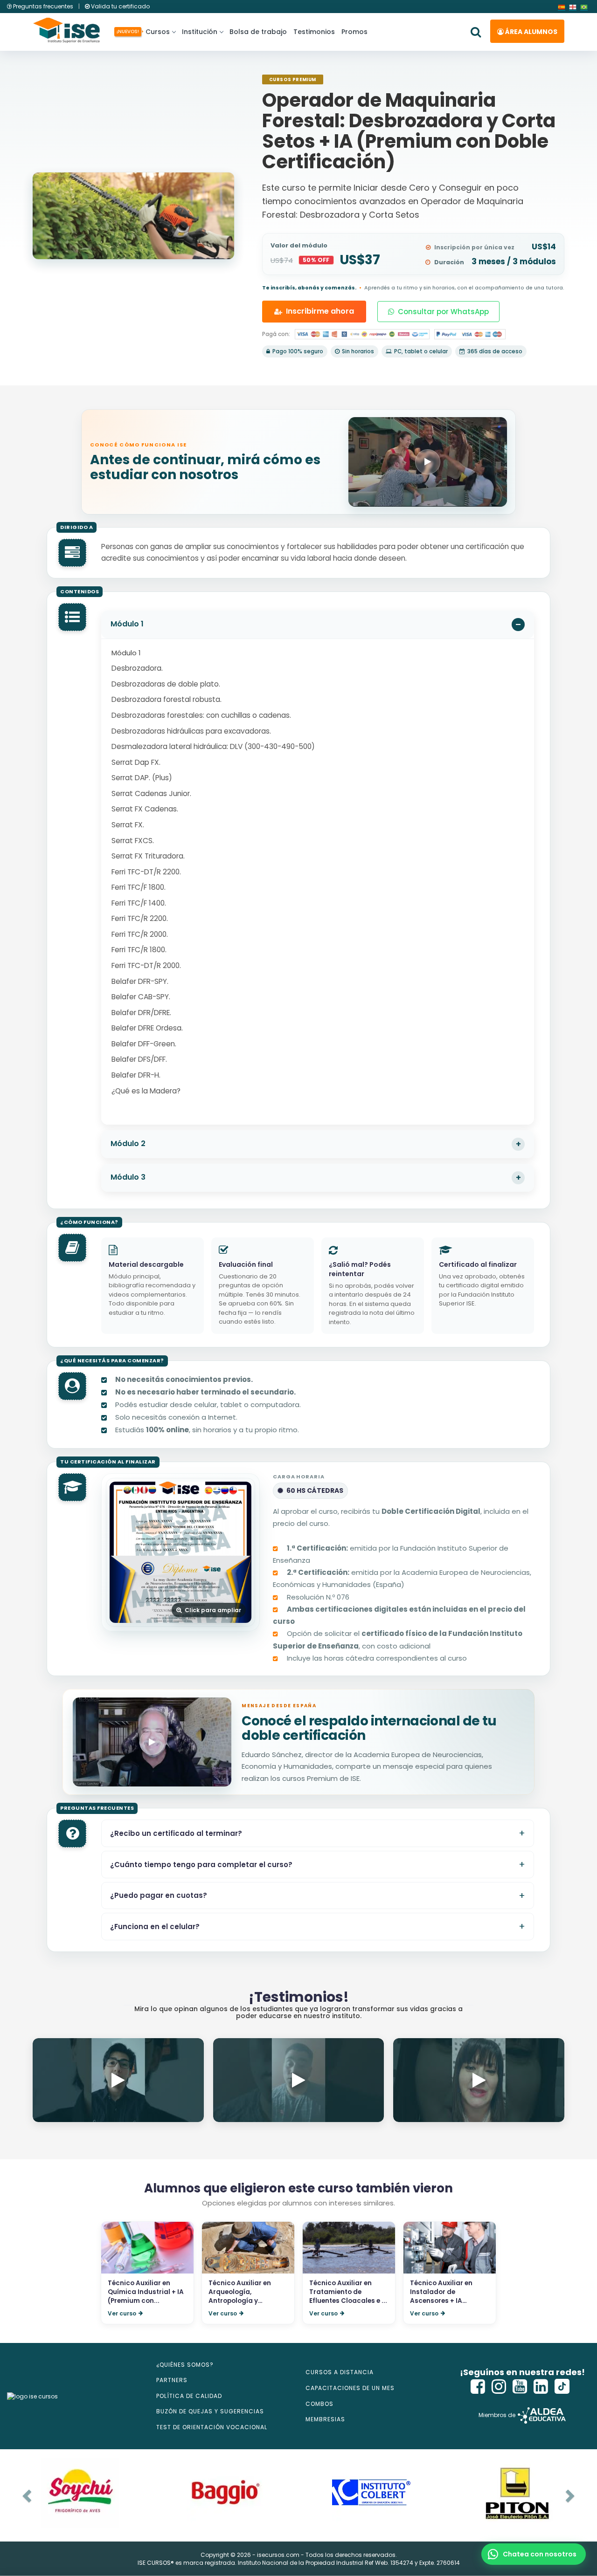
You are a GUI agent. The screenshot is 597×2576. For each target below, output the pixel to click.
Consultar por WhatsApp (443, 312)
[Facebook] (478, 2387)
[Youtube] (520, 2387)
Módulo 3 (128, 1177)
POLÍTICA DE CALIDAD (189, 2396)
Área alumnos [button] (531, 32)
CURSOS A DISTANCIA (340, 2372)
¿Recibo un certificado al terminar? (176, 1833)
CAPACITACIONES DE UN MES (350, 2388)
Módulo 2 (128, 1144)
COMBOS (319, 2404)
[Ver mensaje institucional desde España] (152, 1742)
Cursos (156, 32)
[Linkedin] (541, 2387)
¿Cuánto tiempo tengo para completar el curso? (201, 1865)
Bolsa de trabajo (258, 32)
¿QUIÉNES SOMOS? (185, 2365)
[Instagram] (499, 2387)
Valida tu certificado (120, 6)
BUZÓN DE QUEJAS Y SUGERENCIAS (210, 2411)
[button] (534, 2554)
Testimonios (314, 32)
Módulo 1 (127, 624)
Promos (354, 32)
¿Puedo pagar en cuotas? (159, 1895)
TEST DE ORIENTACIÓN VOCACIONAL (212, 2427)
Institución (200, 32)
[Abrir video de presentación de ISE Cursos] (428, 462)
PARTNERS (172, 2380)
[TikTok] (562, 2387)
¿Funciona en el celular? (155, 1927)
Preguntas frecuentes (43, 6)
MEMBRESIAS (325, 2419)
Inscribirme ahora (320, 311)
